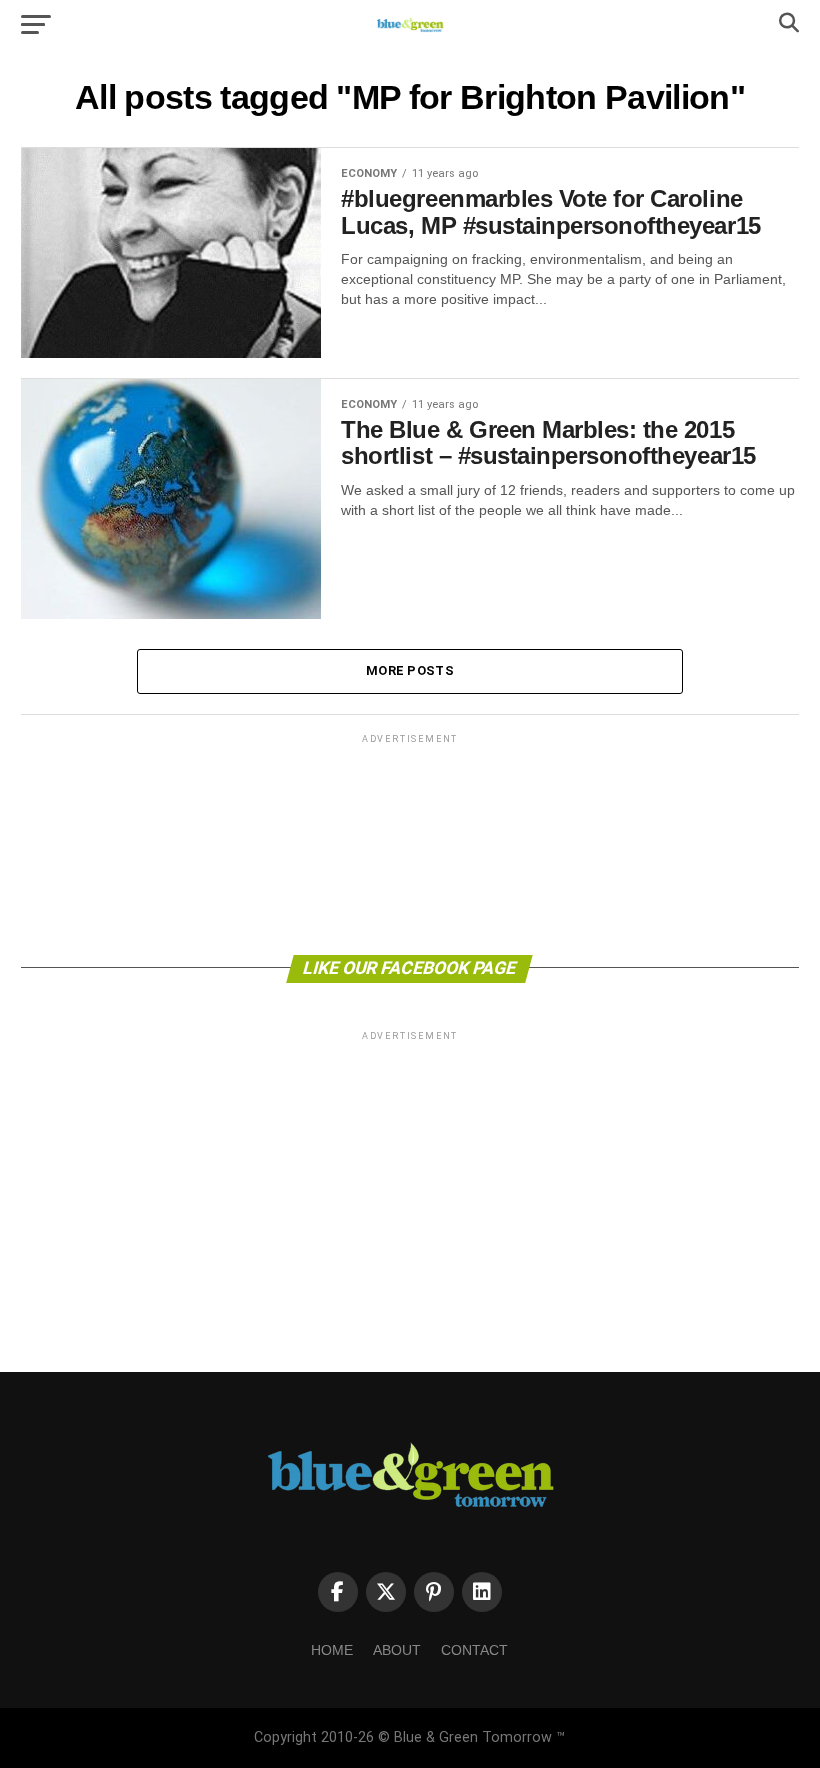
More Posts (410, 670)
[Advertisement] (409, 843)
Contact (474, 1650)
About (397, 1650)
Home (332, 1650)
